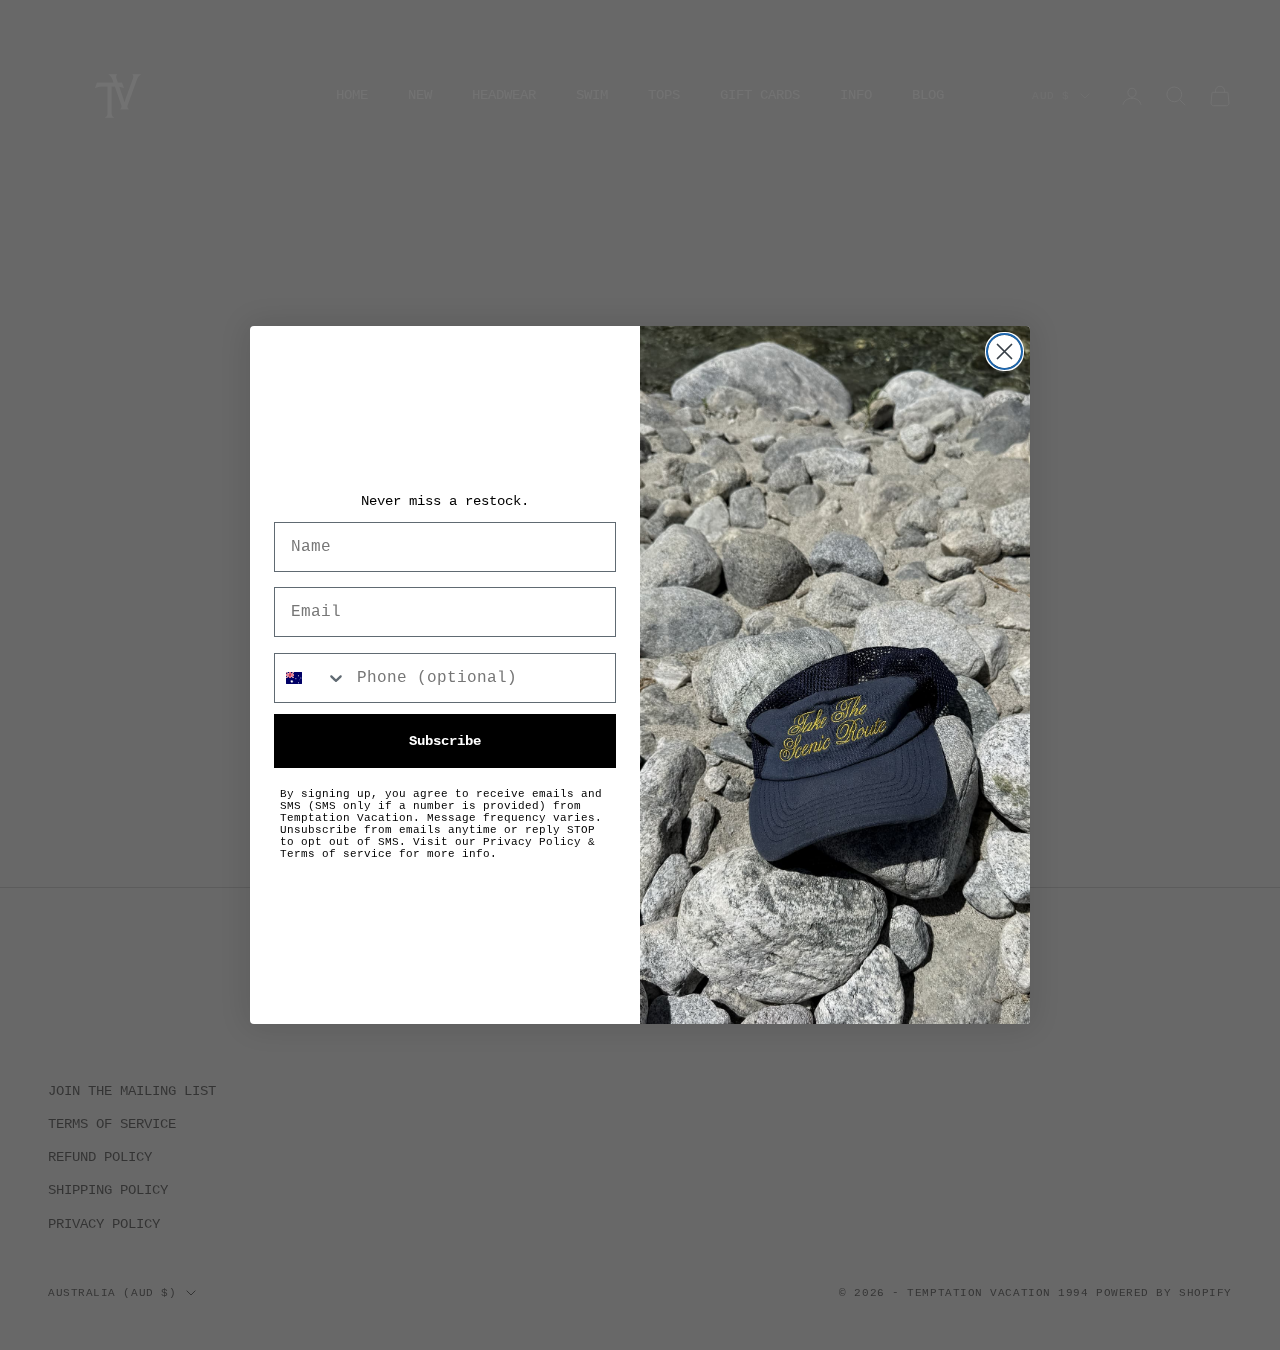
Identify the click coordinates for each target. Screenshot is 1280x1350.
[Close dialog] (1004, 351)
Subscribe (445, 741)
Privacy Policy (532, 842)
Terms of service (336, 854)
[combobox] (311, 678)
